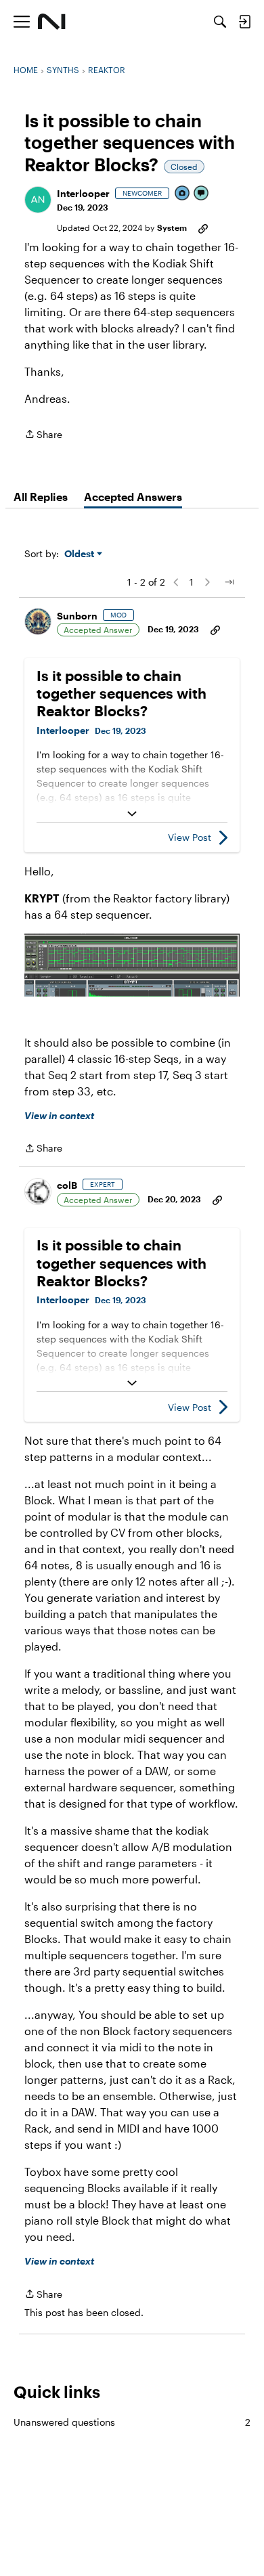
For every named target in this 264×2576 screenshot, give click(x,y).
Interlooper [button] (83, 193)
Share (43, 435)
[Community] (52, 22)
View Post (190, 837)
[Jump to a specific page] (229, 582)
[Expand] (132, 814)
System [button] (172, 227)
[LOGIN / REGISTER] (244, 22)
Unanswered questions (132, 2422)
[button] (38, 200)
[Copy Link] (203, 227)
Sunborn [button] (77, 616)
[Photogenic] (183, 194)
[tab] (41, 497)
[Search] (220, 22)
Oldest (81, 554)
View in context (59, 1115)
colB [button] (67, 1185)
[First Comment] (202, 194)
